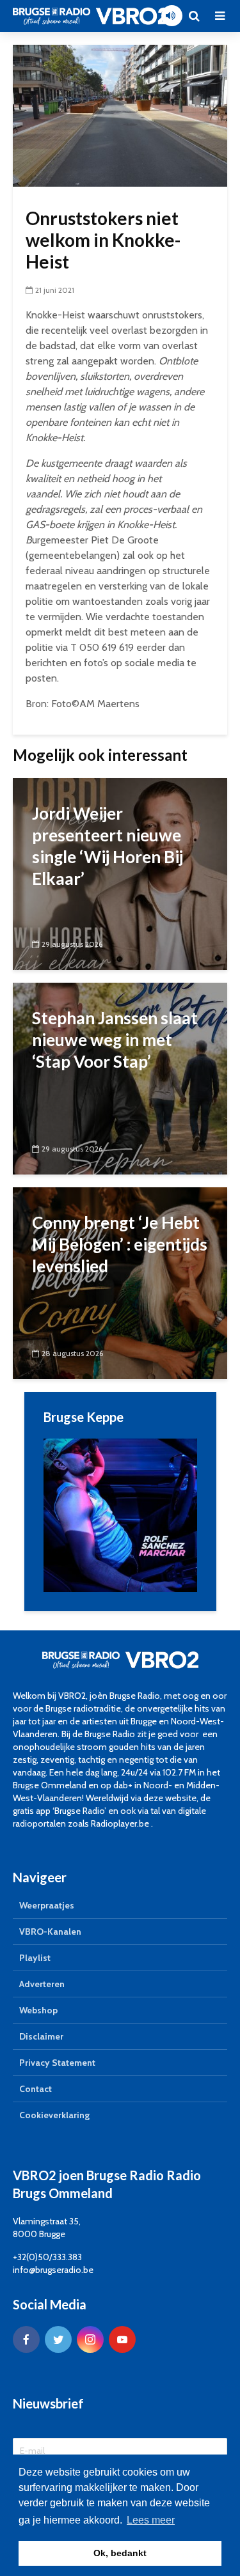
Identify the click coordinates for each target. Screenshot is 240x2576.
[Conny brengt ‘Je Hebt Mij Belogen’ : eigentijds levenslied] (120, 1282)
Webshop (38, 2010)
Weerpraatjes (47, 1905)
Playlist (35, 1958)
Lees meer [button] (151, 2520)
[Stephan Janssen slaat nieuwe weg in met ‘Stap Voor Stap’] (120, 1078)
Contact (36, 2089)
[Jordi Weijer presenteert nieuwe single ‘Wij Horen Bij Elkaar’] (120, 873)
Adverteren (42, 1984)
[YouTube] (122, 2339)
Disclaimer (41, 2036)
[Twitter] (58, 2339)
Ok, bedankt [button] (120, 2553)
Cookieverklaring (54, 2115)
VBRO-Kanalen (50, 1932)
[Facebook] (26, 2339)
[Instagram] (90, 2339)
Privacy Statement (57, 2063)
